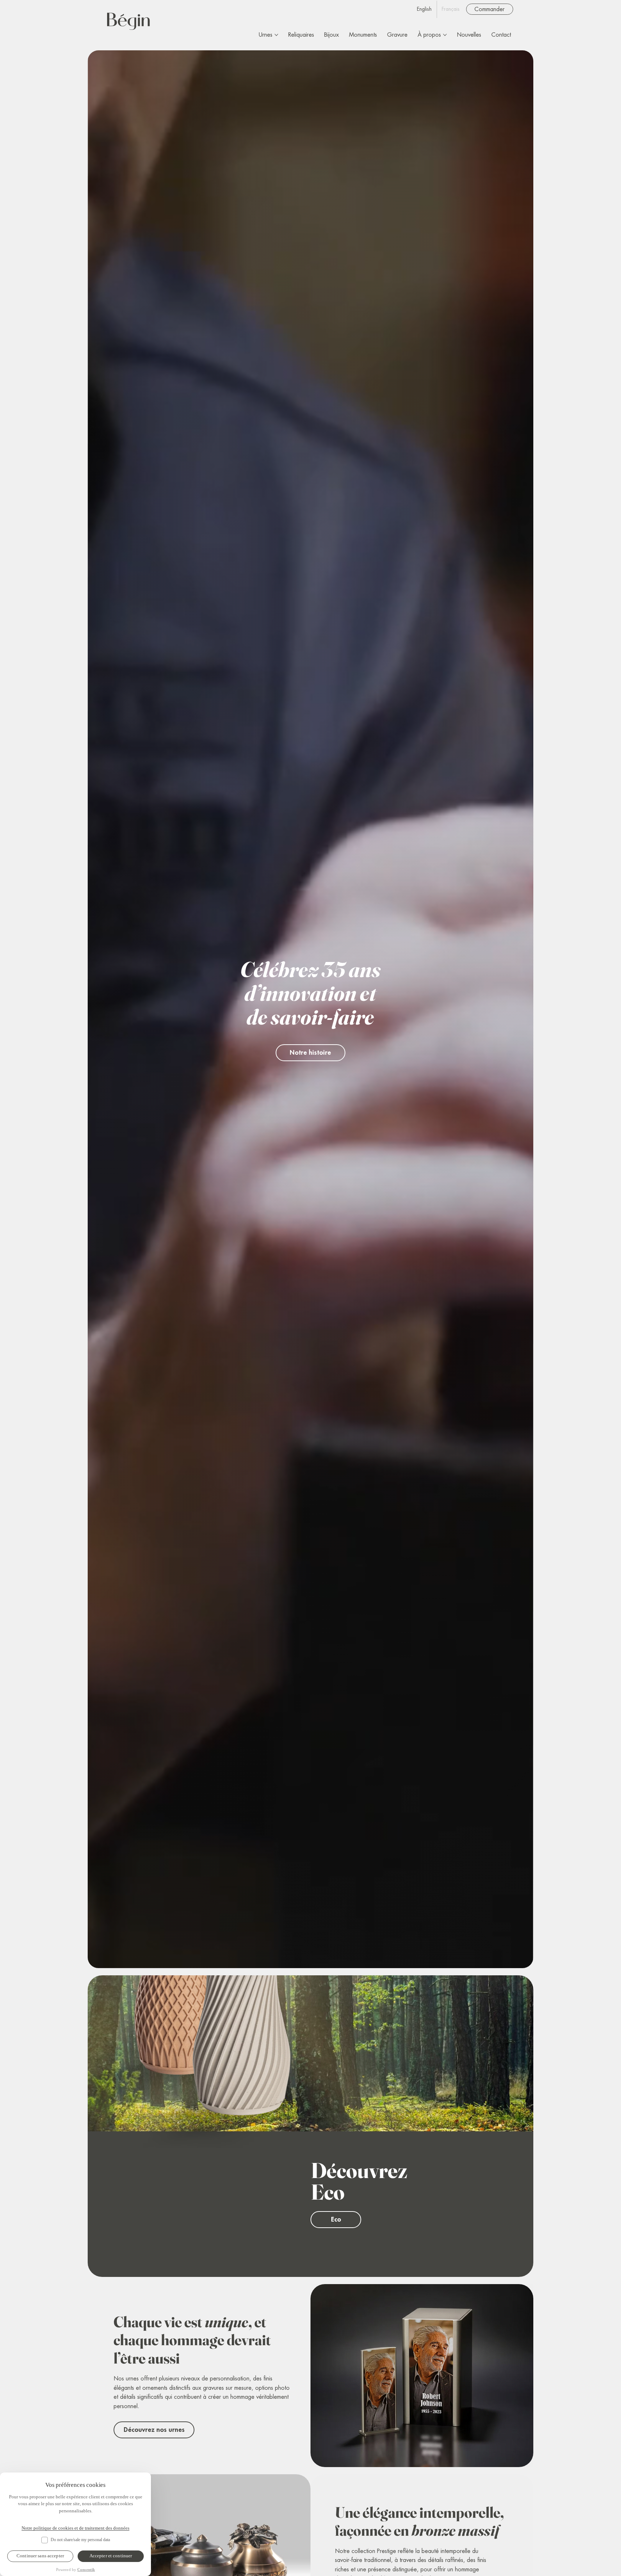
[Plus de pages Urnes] (276, 35)
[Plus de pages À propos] (445, 35)
